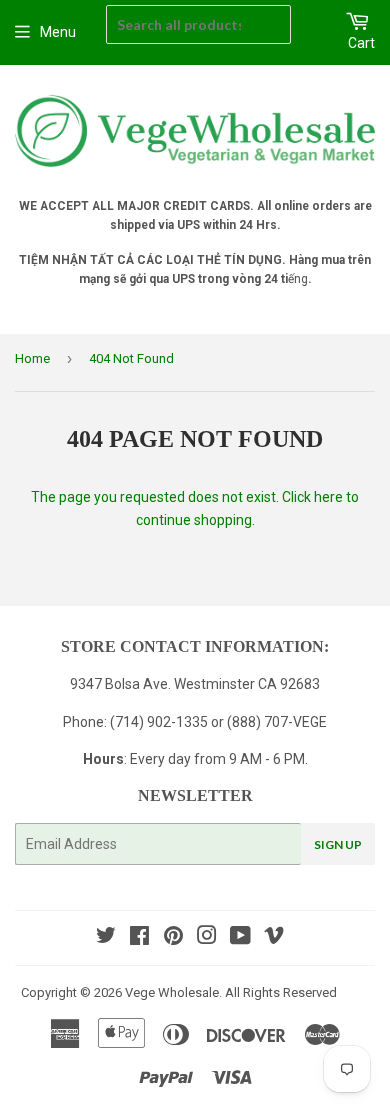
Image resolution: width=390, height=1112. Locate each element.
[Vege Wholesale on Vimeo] (274, 938)
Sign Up (338, 844)
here (328, 497)
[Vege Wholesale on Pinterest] (173, 938)
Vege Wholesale (172, 992)
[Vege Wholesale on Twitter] (106, 938)
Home (32, 358)
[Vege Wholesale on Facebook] (139, 938)
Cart (361, 43)
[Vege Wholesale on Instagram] (207, 938)
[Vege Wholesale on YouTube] (240, 938)
